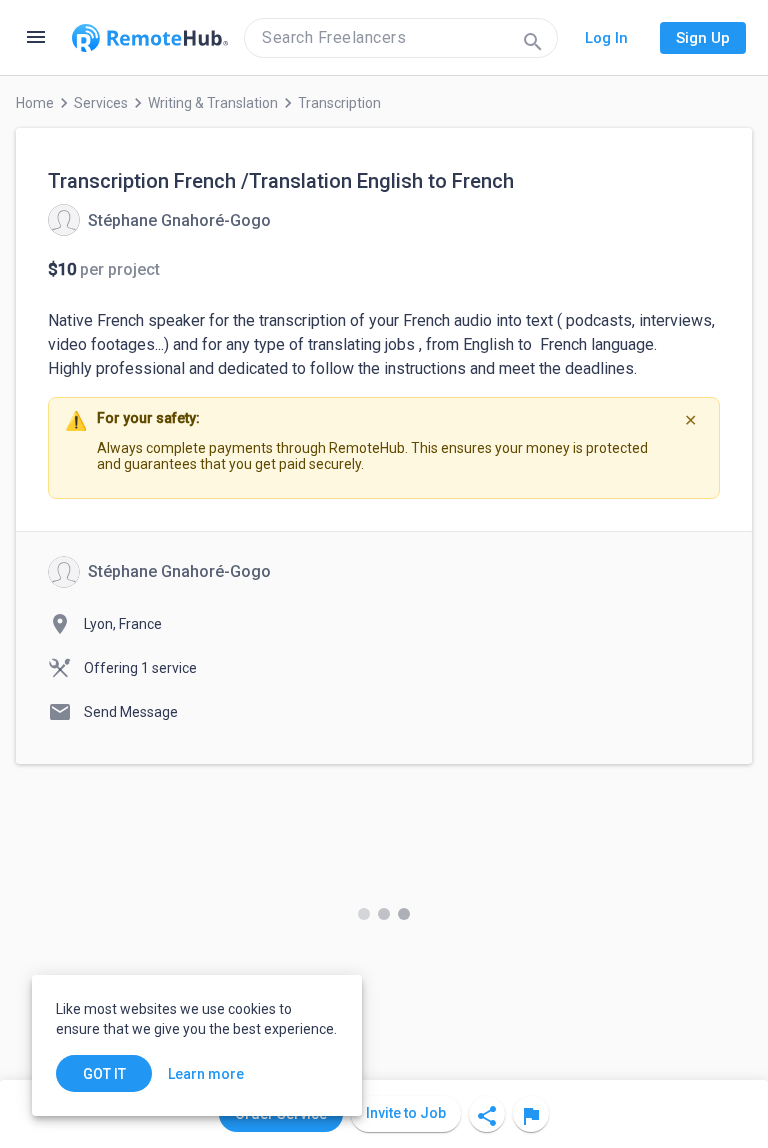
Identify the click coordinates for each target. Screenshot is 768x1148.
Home (35, 103)
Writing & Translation (213, 103)
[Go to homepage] (150, 38)
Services (101, 103)
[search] (401, 38)
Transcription (339, 103)
